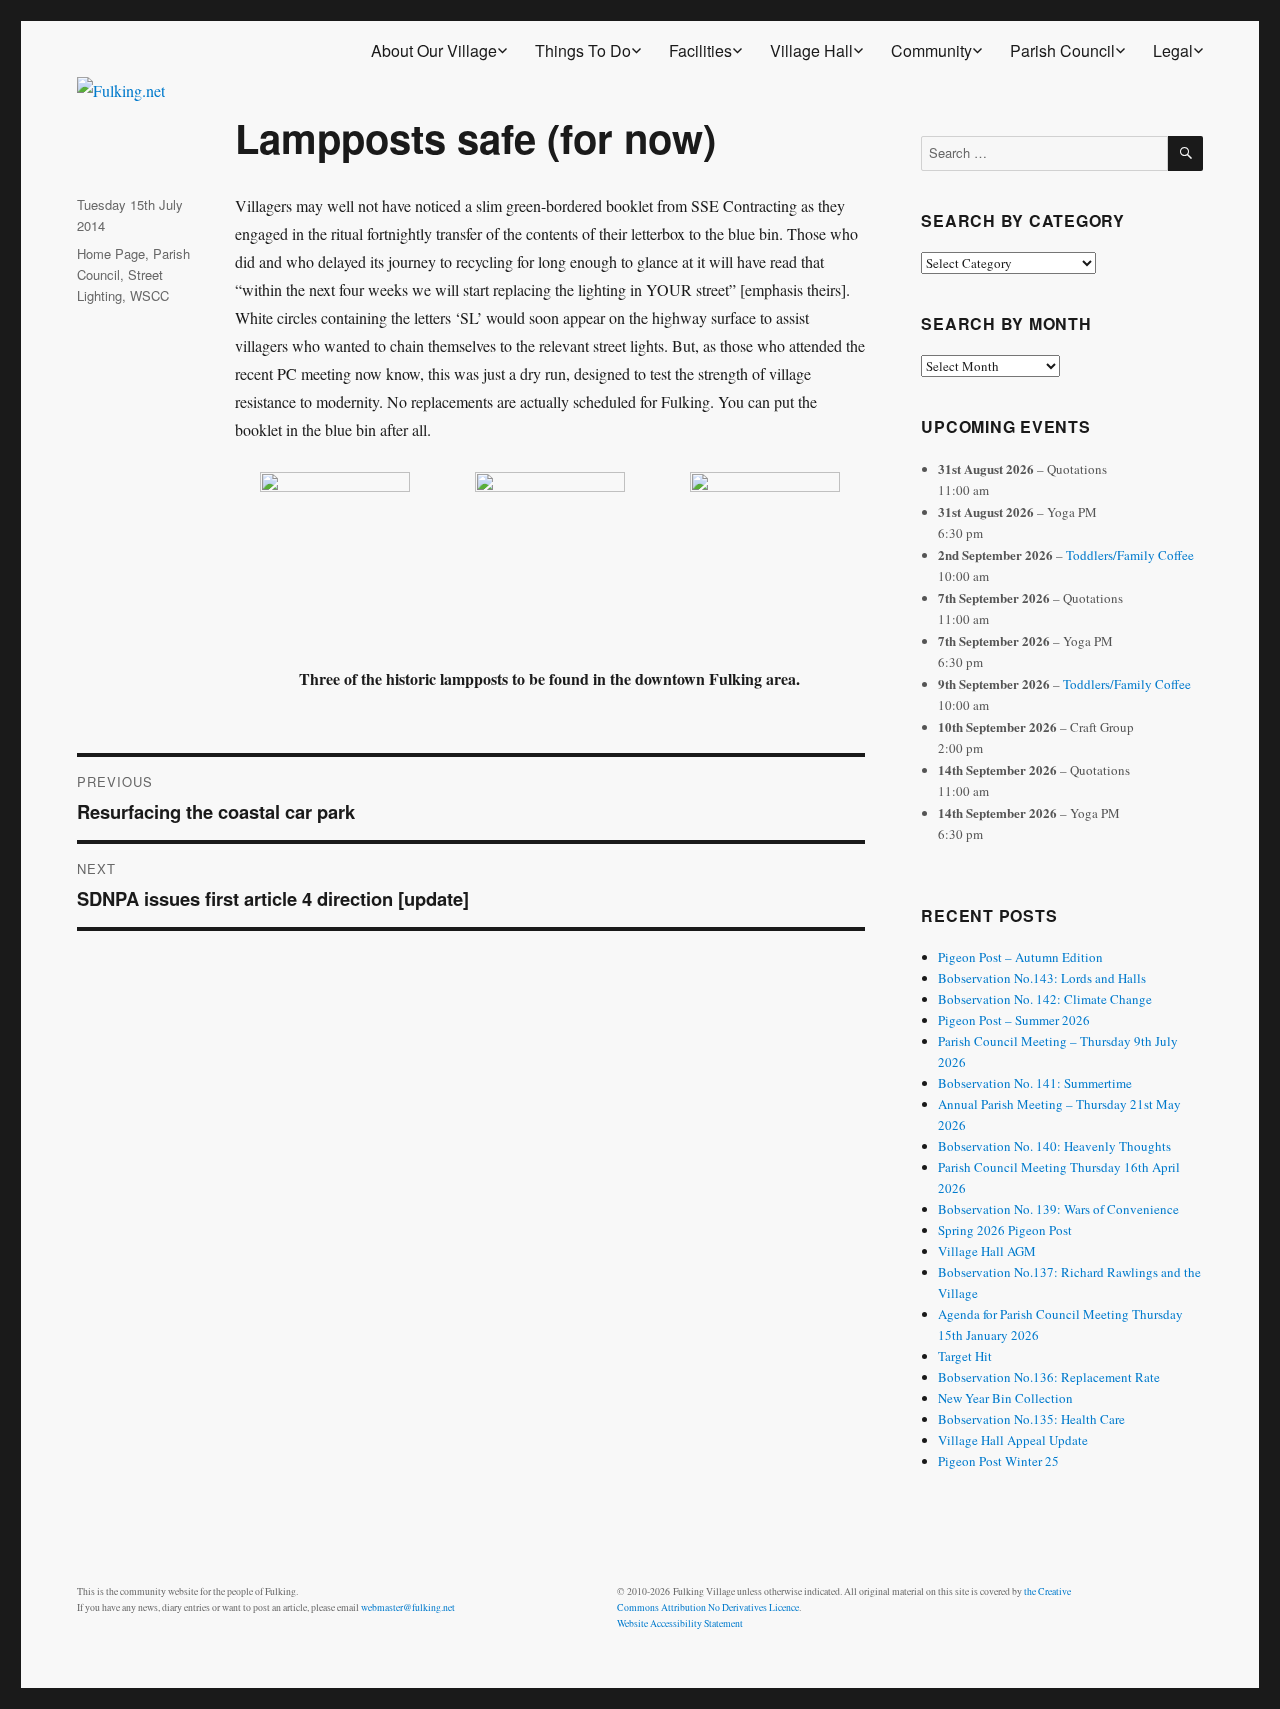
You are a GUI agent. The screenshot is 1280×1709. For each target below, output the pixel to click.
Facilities (700, 50)
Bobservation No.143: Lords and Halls (1042, 978)
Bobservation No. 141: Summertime (1035, 1083)
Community (931, 50)
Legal (1173, 50)
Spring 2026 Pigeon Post (1005, 1230)
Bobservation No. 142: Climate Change (1045, 999)
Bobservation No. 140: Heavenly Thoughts (1054, 1146)
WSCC (149, 295)
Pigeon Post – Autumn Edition (1020, 957)
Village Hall (811, 50)
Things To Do (583, 50)
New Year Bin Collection (1005, 1398)
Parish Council (1062, 50)
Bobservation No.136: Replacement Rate (1049, 1377)
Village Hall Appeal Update (1013, 1440)
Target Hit (965, 1356)
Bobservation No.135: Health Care (1031, 1419)
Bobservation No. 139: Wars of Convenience (1058, 1209)
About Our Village (434, 50)
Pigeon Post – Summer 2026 (1014, 1020)
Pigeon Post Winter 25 (998, 1461)
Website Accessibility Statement (680, 1623)
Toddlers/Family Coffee (1130, 555)
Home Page (111, 253)
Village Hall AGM (987, 1251)
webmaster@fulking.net (408, 1607)
